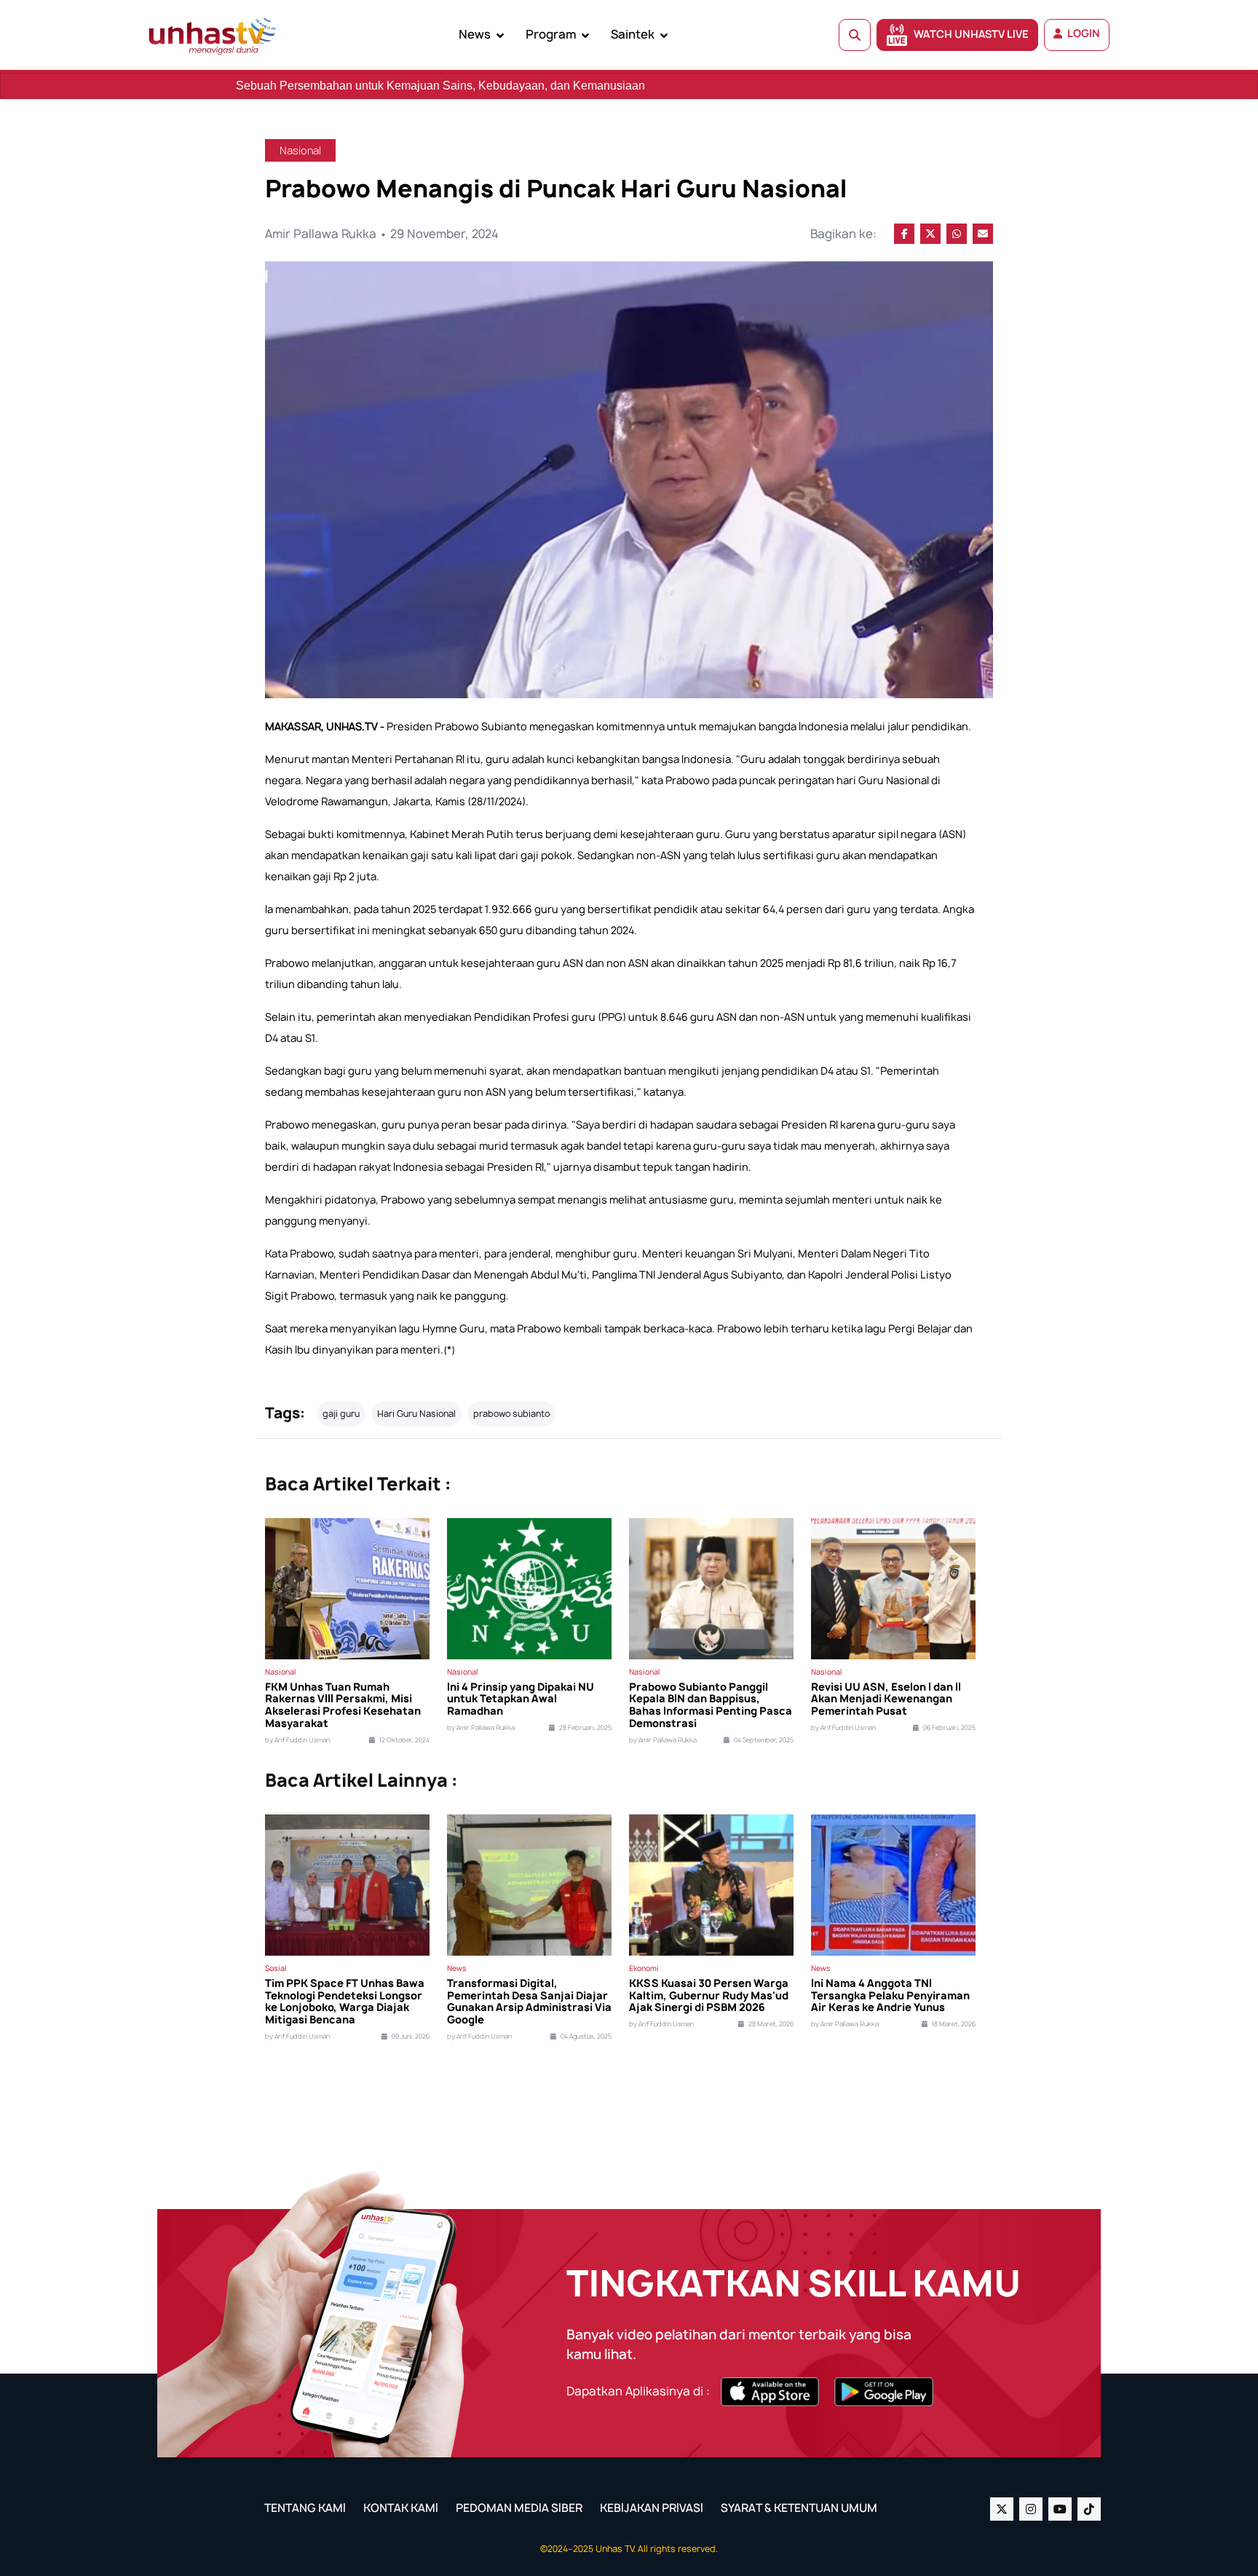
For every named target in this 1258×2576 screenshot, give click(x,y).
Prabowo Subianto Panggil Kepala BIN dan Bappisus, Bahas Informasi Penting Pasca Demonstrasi (711, 1706)
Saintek (633, 34)
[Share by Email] (983, 234)
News (475, 34)
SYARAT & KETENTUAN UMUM (799, 2508)
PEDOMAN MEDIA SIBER (519, 2508)
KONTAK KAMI (401, 2508)
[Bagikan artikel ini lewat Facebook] (904, 234)
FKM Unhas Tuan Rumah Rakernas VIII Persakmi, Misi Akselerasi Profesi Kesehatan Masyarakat (343, 1706)
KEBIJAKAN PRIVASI (652, 2508)
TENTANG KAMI (305, 2508)
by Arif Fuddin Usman (297, 1740)
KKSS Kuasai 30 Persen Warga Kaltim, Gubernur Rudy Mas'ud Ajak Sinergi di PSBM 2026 (709, 1996)
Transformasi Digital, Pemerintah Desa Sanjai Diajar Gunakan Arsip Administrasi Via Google (529, 2002)
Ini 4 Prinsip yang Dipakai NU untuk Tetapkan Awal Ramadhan (521, 1699)
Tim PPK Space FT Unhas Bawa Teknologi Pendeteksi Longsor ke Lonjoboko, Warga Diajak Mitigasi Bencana (345, 2002)
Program (551, 34)
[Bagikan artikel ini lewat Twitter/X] (930, 234)
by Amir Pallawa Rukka (481, 1728)
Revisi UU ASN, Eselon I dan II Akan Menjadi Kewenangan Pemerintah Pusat (886, 1699)
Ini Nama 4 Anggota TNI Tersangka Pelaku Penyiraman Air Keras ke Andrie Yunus (890, 1996)
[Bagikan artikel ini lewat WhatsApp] (957, 234)
